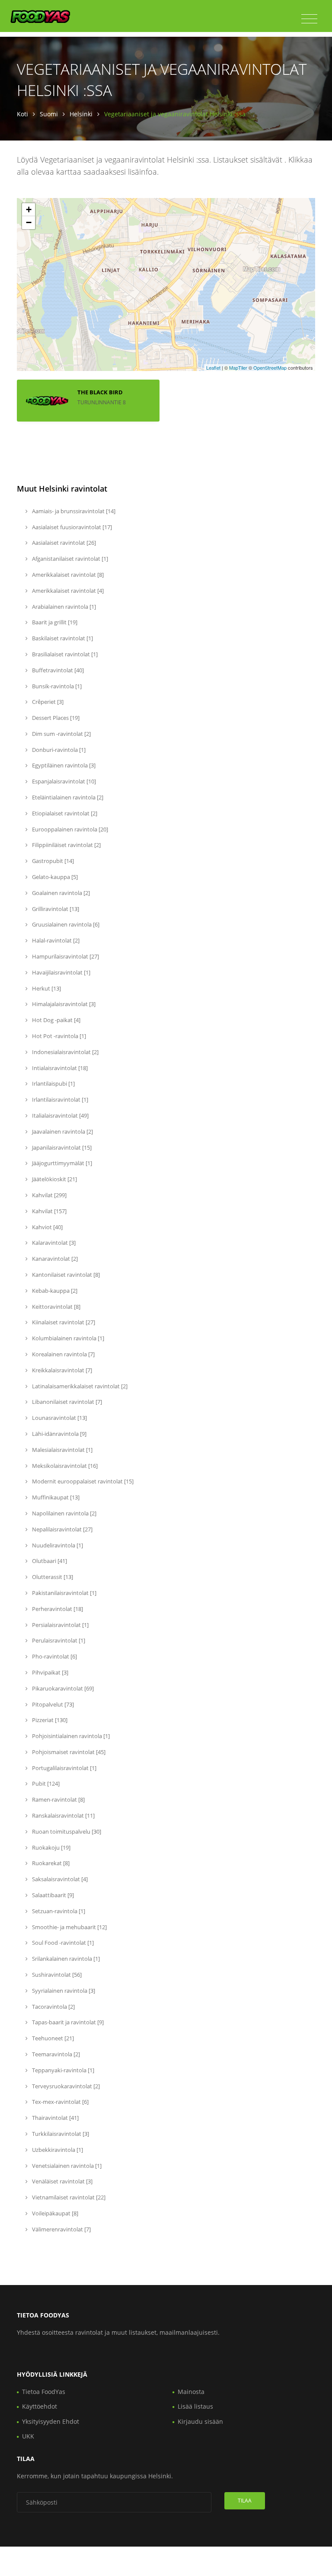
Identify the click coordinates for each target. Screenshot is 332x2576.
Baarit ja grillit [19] (54, 622)
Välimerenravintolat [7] (61, 2229)
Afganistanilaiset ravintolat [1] (69, 559)
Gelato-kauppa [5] (54, 877)
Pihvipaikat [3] (49, 1672)
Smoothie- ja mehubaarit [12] (69, 1927)
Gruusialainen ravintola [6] (65, 924)
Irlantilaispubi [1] (53, 1083)
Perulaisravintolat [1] (58, 1640)
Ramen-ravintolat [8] (58, 1799)
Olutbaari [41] (49, 1561)
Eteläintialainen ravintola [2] (67, 797)
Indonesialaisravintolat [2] (65, 1052)
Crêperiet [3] (47, 702)
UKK (28, 2436)
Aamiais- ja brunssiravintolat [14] (73, 511)
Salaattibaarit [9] (52, 1895)
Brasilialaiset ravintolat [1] (64, 654)
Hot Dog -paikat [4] (56, 1020)
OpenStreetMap (270, 368)
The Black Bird (100, 392)
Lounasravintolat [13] (59, 1418)
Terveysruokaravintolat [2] (65, 2086)
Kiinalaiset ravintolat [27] (63, 1322)
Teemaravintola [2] (55, 2054)
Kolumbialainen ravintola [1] (67, 1338)
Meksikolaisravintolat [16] (64, 1466)
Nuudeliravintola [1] (57, 1545)
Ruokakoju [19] (51, 1847)
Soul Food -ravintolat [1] (62, 1943)
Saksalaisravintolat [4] (59, 1879)
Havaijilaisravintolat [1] (61, 972)
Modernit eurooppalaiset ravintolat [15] (82, 1481)
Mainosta (191, 2392)
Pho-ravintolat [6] (54, 1656)
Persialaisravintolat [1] (60, 1625)
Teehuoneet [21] (52, 2038)
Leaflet (213, 368)
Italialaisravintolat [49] (60, 1115)
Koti (22, 114)
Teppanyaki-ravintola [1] (62, 2070)
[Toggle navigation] (309, 19)
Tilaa (245, 2501)
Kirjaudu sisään (200, 2421)
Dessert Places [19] (55, 718)
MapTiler (238, 368)
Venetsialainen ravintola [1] (66, 2166)
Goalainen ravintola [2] (60, 893)
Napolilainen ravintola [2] (64, 1513)
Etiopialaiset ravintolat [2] (64, 813)
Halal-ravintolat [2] (55, 940)
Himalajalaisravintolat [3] (63, 1004)
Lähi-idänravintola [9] (59, 1434)
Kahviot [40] (47, 1227)
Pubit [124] (45, 1783)
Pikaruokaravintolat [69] (62, 1688)
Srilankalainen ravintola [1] (65, 1959)
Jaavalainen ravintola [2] (62, 1131)
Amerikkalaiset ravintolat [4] (67, 591)
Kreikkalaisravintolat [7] (61, 1370)
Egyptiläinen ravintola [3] (63, 765)
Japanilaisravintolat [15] (61, 1147)
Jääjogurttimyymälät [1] (61, 1163)
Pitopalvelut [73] (52, 1704)
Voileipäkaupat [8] (54, 2213)
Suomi (49, 114)
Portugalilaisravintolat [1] (64, 1768)
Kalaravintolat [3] (53, 1243)
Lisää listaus (195, 2406)
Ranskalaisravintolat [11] (63, 1815)
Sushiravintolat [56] (56, 1975)
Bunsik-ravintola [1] (56, 686)
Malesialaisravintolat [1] (62, 1450)
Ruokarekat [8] (50, 1863)
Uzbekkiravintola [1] (57, 2150)
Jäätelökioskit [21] (54, 1179)
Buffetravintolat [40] (57, 670)
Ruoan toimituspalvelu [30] (66, 1831)
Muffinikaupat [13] (55, 1497)
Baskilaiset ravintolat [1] (62, 638)
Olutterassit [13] (52, 1577)
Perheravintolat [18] (57, 1609)
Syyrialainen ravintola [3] (63, 1991)
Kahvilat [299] (49, 1195)
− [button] (29, 222)
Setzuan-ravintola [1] (58, 1911)
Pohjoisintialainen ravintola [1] (70, 1736)
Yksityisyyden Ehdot (51, 2421)
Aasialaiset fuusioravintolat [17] (71, 527)
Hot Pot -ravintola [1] (58, 1036)
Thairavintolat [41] (55, 2118)
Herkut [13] (46, 988)
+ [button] (29, 209)
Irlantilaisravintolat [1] (59, 1099)
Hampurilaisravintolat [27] (65, 956)
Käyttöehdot (40, 2406)
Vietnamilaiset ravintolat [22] (68, 2197)
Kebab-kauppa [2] (54, 1291)
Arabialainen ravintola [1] (63, 607)
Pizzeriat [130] (49, 1720)
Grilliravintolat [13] (55, 909)
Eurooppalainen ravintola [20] (69, 829)
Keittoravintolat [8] (56, 1307)
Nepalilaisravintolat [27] (62, 1529)
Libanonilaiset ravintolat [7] (66, 1402)
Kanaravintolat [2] (54, 1259)
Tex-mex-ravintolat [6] (60, 2102)
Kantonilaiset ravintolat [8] (65, 1275)
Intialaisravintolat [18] (59, 1068)
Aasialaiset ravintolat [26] (63, 543)
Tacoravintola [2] (53, 2007)
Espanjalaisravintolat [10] (63, 781)
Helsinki (81, 114)
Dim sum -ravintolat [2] (61, 734)
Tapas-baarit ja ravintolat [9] (67, 2022)
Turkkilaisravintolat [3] (60, 2134)
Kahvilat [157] (49, 1211)
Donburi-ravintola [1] (58, 750)
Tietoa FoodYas (44, 2392)
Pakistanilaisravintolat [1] (64, 1593)
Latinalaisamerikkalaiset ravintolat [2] (79, 1386)
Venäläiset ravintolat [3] (62, 2181)
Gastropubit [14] (52, 861)
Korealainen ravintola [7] (63, 1354)
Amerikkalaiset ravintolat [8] (67, 575)
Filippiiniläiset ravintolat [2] (66, 845)
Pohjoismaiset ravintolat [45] (68, 1752)
